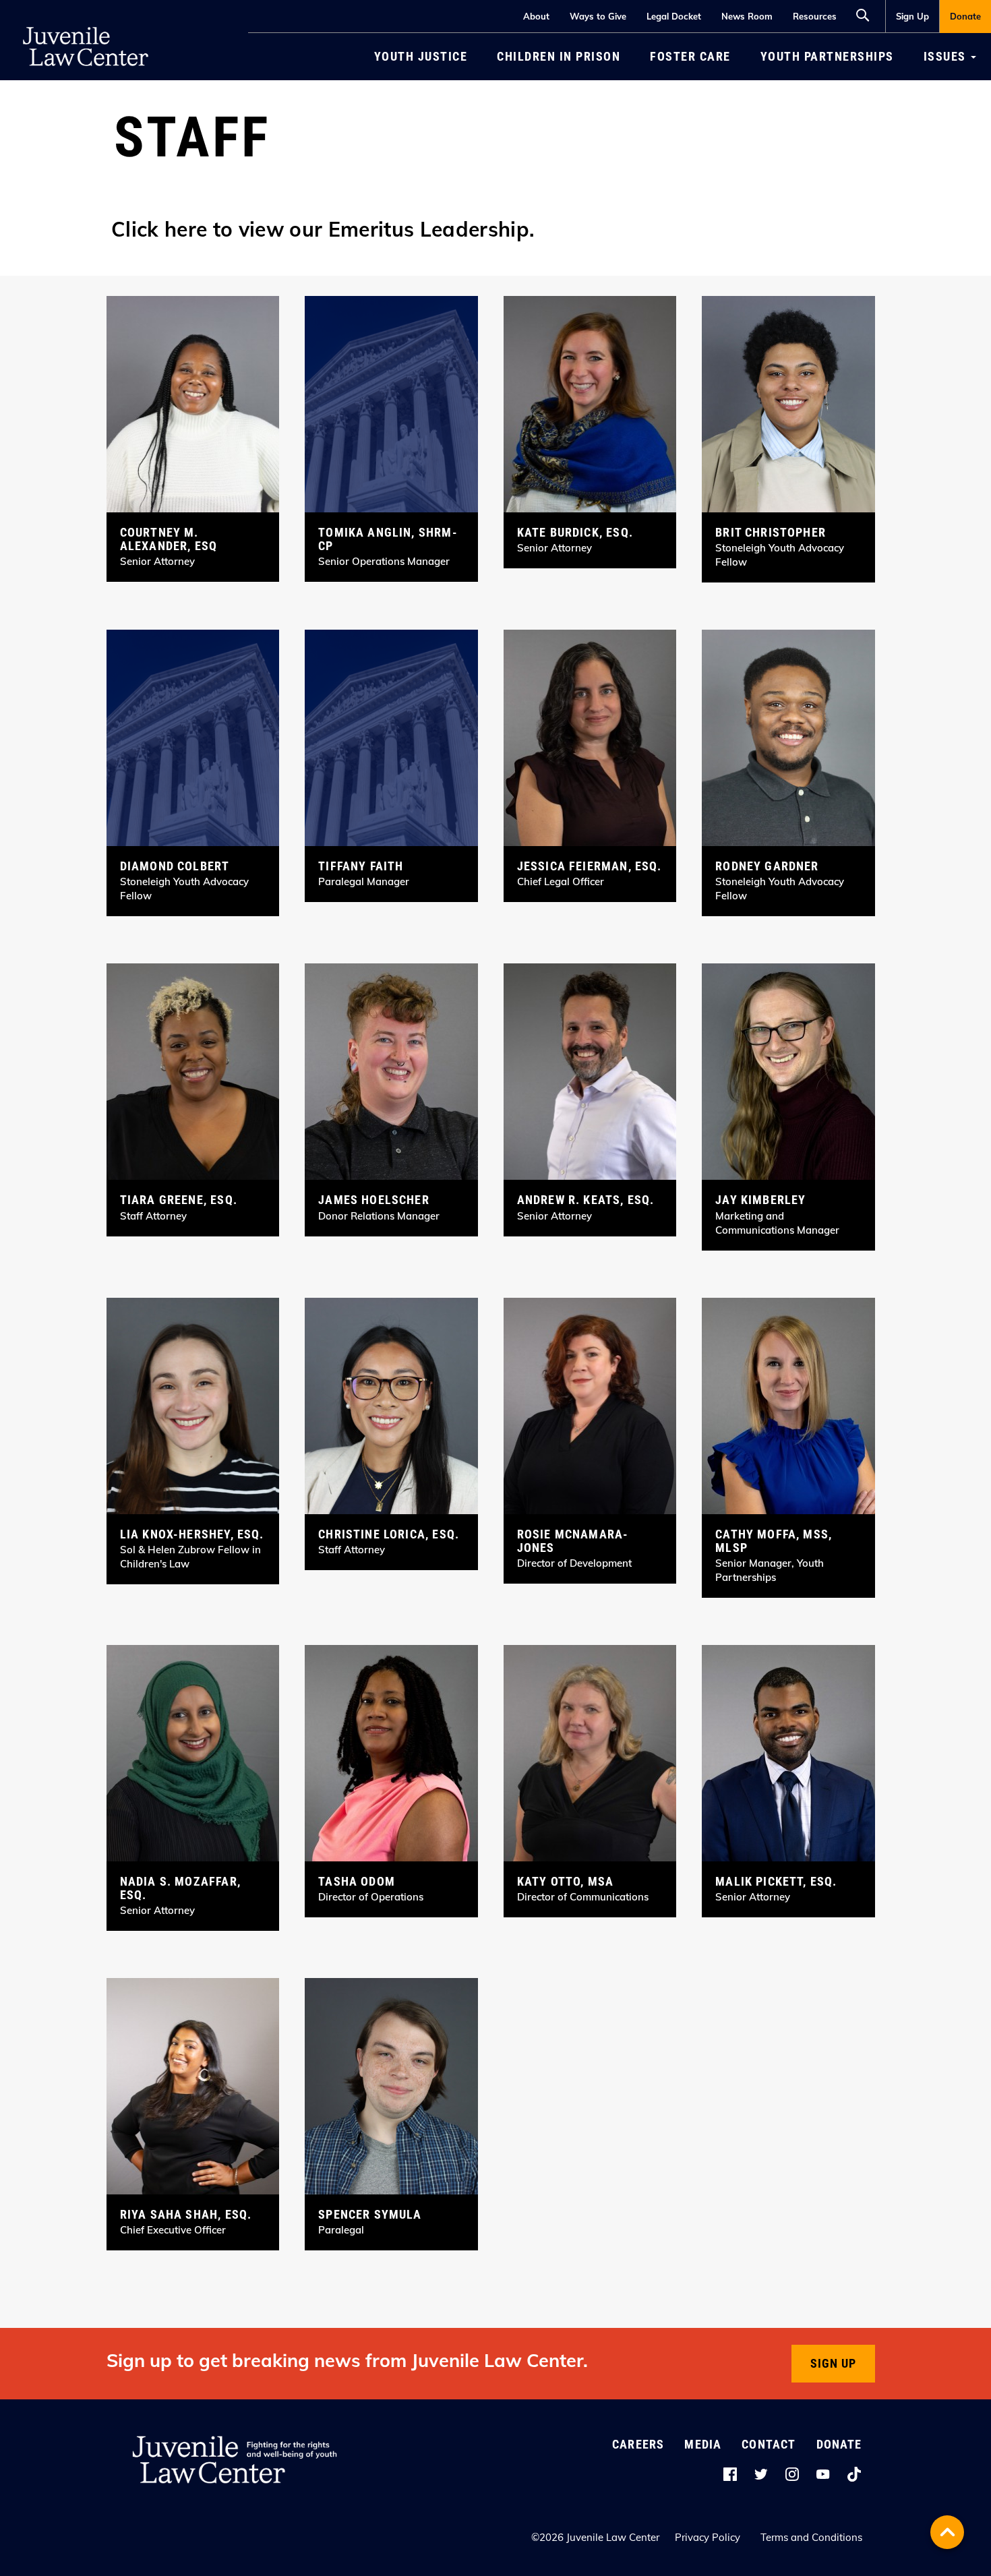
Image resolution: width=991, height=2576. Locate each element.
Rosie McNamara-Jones (573, 1541)
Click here (159, 229)
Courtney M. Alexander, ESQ (169, 539)
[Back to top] (947, 2532)
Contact (769, 2444)
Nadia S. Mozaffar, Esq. (180, 1888)
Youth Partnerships (827, 56)
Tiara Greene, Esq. (179, 1200)
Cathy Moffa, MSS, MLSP (774, 1541)
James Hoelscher (374, 1200)
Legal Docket (674, 16)
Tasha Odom (357, 1881)
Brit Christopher (771, 532)
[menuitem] (912, 17)
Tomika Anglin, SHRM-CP (388, 539)
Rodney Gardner (767, 866)
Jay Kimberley (760, 1200)
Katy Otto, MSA (566, 1881)
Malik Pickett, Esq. (776, 1881)
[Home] (86, 20)
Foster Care (690, 56)
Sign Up (912, 16)
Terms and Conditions (811, 2537)
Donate (965, 16)
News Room (747, 16)
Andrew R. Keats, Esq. (586, 1200)
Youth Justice (421, 56)
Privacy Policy (708, 2537)
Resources (815, 16)
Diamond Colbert (175, 866)
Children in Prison (559, 56)
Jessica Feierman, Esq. (590, 866)
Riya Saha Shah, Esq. (186, 2214)
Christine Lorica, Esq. (389, 1534)
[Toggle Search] (866, 13)
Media (703, 2444)
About (536, 16)
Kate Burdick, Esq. (575, 532)
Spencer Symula (370, 2214)
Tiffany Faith (361, 866)
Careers (638, 2444)
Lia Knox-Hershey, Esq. (192, 1534)
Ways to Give (598, 16)
